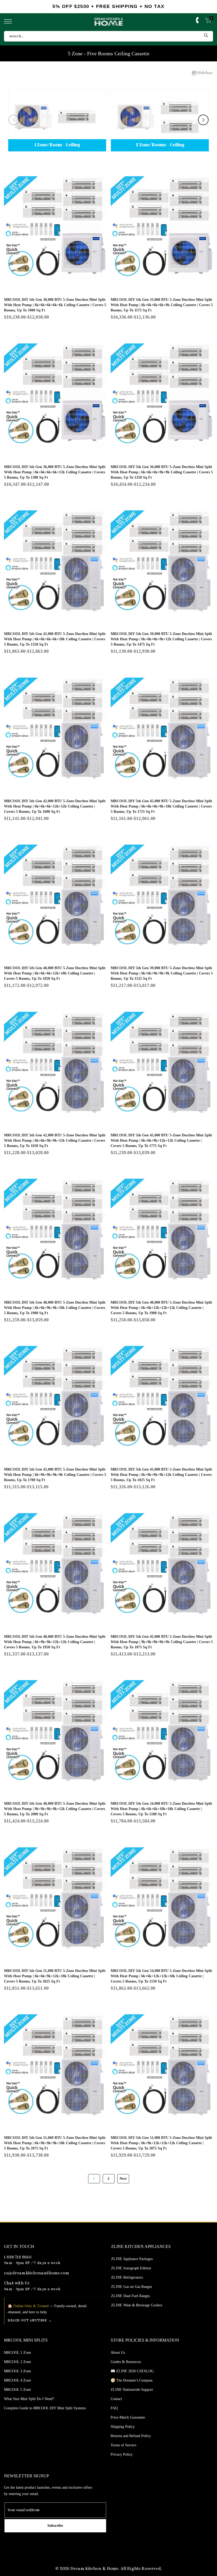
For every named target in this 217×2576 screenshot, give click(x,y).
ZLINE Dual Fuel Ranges (130, 2296)
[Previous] (14, 120)
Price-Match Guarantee (128, 2417)
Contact (116, 2399)
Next (123, 2179)
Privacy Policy (122, 2454)
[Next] (203, 120)
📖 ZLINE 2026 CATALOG (132, 2371)
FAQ (114, 2408)
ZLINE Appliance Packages (132, 2259)
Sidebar (205, 73)
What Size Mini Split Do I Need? (29, 2399)
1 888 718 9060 (18, 2258)
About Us (118, 2353)
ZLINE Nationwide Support (132, 2390)
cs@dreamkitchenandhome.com (37, 2273)
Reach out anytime (27, 2321)
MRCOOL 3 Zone (17, 2371)
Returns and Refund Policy (131, 2436)
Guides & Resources (126, 2362)
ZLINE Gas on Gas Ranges (132, 2287)
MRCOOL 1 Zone (17, 2353)
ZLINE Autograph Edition (131, 2268)
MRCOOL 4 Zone (17, 2380)
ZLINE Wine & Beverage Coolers (137, 2305)
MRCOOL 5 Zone (17, 2390)
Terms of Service (123, 2445)
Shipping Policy (123, 2427)
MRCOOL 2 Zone (17, 2362)
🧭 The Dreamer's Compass (132, 2380)
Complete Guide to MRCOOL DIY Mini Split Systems (45, 2408)
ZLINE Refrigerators (127, 2277)
